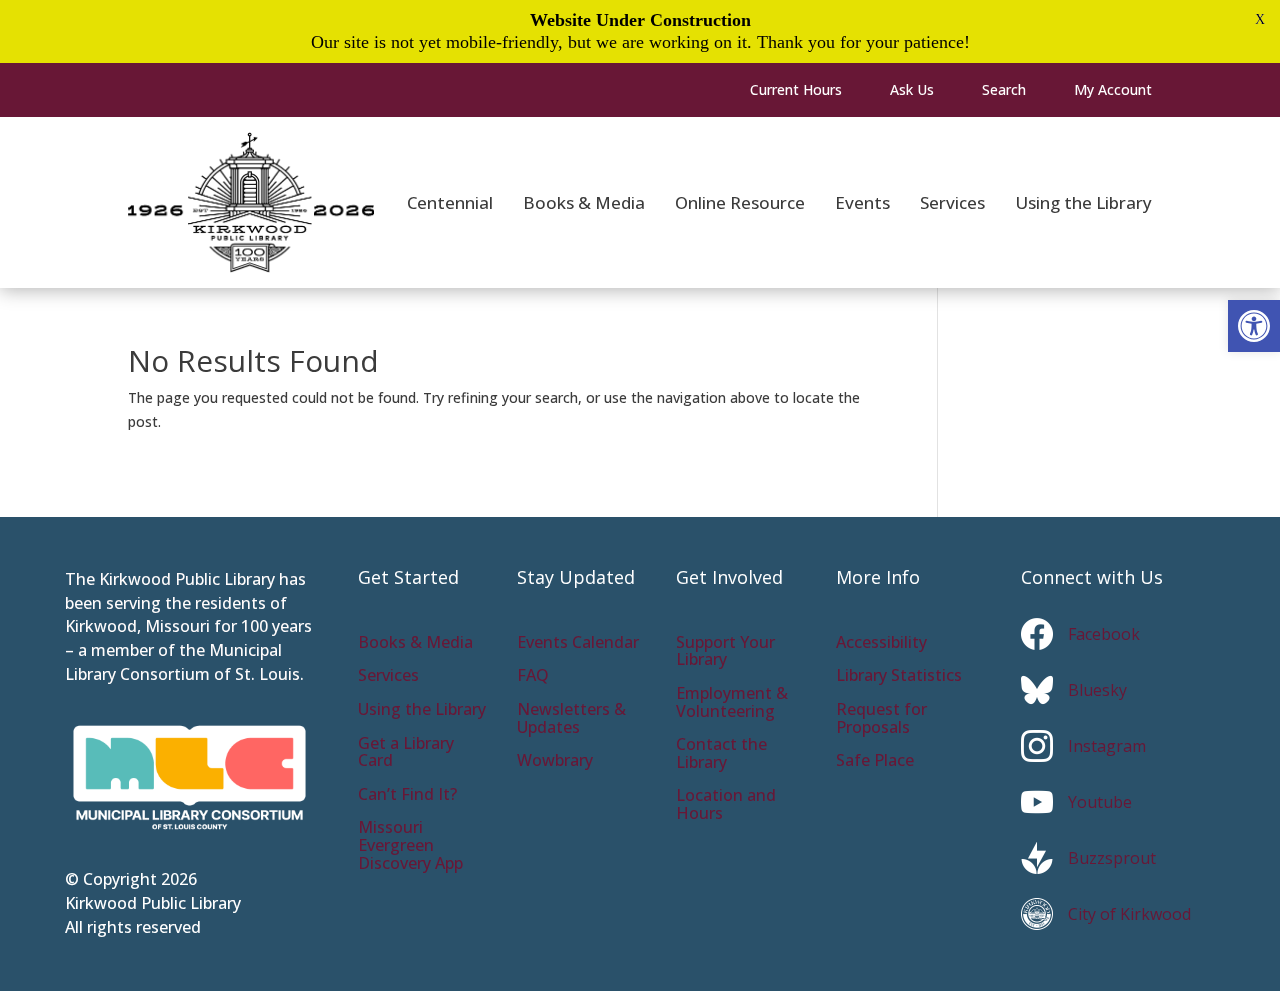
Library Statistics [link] (899, 676)
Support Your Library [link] (725, 652)
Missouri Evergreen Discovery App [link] (410, 846)
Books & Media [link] (415, 643)
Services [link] (388, 676)
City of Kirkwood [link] (1129, 914)
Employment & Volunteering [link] (732, 703)
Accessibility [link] (881, 643)
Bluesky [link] (1097, 690)
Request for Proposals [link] (881, 719)
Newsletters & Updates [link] (571, 719)
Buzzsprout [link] (1112, 858)
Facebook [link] (1104, 634)
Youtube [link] (1100, 802)
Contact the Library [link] (721, 754)
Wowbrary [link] (555, 761)
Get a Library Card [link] (406, 753)
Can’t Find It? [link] (407, 795)
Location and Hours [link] (726, 805)
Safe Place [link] (875, 761)
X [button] (1260, 19)
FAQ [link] (533, 676)
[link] (1254, 326)
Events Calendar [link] (578, 643)
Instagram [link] (1107, 746)
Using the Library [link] (422, 710)
